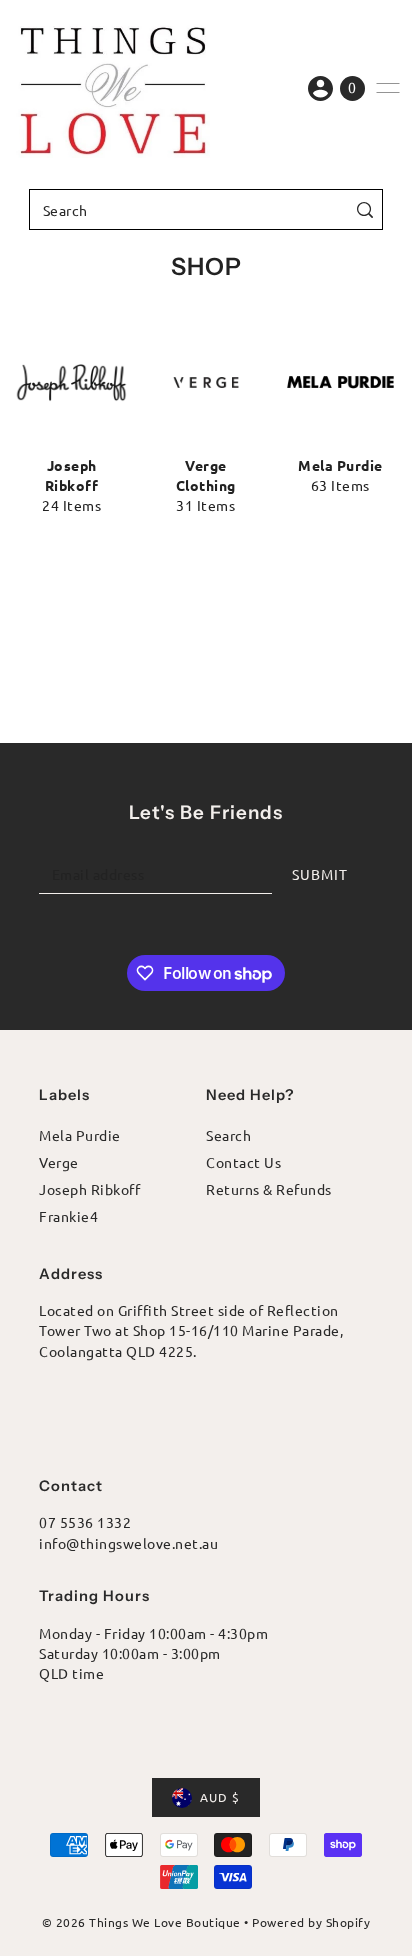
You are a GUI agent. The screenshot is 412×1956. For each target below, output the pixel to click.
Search (228, 1135)
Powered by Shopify (311, 1922)
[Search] (364, 209)
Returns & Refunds (269, 1189)
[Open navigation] (388, 88)
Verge (59, 1162)
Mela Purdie (80, 1135)
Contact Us (243, 1162)
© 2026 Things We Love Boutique (141, 1922)
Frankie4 (68, 1216)
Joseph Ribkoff (89, 1189)
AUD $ (220, 1797)
